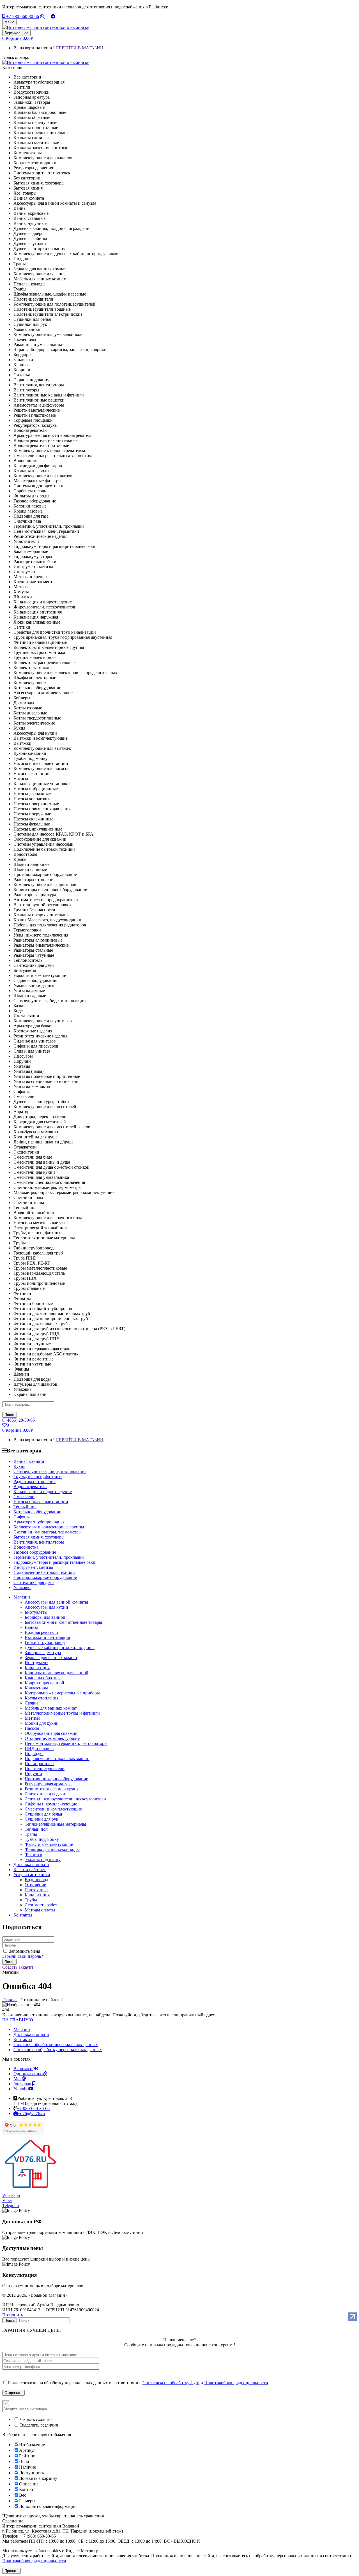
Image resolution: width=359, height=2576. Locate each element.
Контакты (23, 2039)
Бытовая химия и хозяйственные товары (63, 1622)
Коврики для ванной (44, 1683)
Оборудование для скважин (51, 1733)
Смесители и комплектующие (53, 1809)
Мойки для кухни (42, 1723)
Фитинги (34, 1854)
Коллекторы (36, 1688)
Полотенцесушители (45, 1769)
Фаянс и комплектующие (49, 1844)
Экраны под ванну (43, 1859)
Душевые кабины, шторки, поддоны (60, 1647)
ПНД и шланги (39, 1748)
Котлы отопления (42, 1698)
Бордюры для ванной (45, 1617)
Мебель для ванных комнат (51, 1708)
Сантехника (36, 1890)
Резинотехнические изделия (52, 1789)
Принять (11, 2571)
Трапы (31, 1834)
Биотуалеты (36, 1612)
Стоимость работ (41, 1905)
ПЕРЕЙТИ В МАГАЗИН (80, 48)
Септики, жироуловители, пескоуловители (65, 1799)
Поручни (33, 1774)
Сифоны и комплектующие (51, 1804)
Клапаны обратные (43, 1678)
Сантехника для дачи (45, 1794)
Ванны (31, 1627)
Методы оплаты (40, 1910)
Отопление (35, 1885)
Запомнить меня (25, 1951)
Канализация (37, 1668)
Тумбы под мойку (42, 1839)
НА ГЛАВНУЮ (18, 2020)
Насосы (32, 1728)
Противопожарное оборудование (56, 1779)
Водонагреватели (41, 1632)
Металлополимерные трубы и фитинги (62, 1713)
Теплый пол (36, 1829)
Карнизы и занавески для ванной (57, 1673)
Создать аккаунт (18, 1967)
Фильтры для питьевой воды (52, 1849)
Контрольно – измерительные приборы (62, 1693)
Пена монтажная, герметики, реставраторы (66, 1743)
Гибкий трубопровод (45, 1642)
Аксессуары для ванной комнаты (56, 1602)
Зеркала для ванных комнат (51, 1658)
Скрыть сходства (36, 2419)
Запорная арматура (43, 1653)
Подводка (34, 1753)
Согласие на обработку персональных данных (58, 2050)
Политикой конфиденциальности (236, 2383)
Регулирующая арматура (48, 1784)
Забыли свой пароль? (23, 1956)
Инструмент (36, 1663)
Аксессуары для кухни (46, 1607)
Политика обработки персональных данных (56, 2045)
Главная (10, 2000)
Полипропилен (39, 1764)
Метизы (32, 1718)
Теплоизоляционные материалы (55, 1824)
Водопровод (36, 1880)
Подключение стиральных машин (57, 1759)
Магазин (22, 2029)
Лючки (31, 1703)
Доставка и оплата (31, 2034)
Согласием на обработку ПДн (171, 2383)
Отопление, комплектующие (52, 1738)
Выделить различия (38, 2425)
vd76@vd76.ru (31, 2113)
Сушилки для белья (43, 1814)
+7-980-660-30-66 (22, 16)
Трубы (31, 1900)
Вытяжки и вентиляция (47, 1637)
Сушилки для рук (42, 1819)
